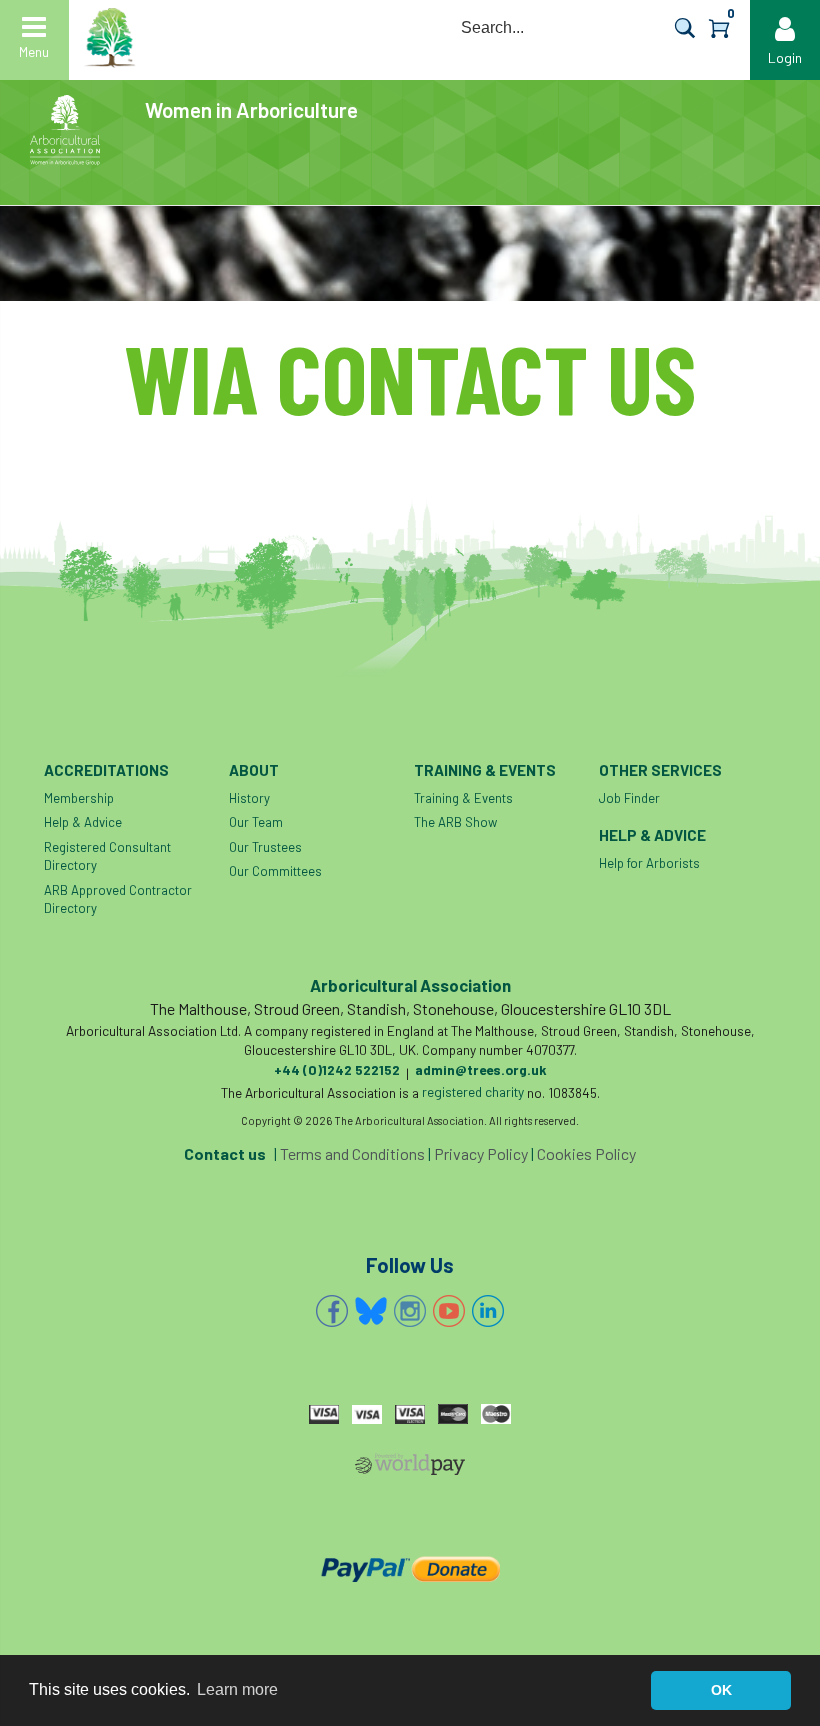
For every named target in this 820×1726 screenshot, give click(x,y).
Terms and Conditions (352, 1153)
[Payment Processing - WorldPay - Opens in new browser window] (410, 1468)
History (249, 798)
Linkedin (488, 1311)
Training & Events (463, 798)
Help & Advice (83, 822)
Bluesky (371, 1311)
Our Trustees (265, 847)
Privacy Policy (481, 1153)
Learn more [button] (237, 1689)
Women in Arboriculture (251, 109)
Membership (79, 798)
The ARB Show (455, 822)
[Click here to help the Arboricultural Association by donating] (410, 1568)
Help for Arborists (649, 863)
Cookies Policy (586, 1153)
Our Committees (275, 871)
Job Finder (629, 798)
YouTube (449, 1311)
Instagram (410, 1311)
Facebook (332, 1311)
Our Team (256, 822)
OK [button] (721, 1690)
